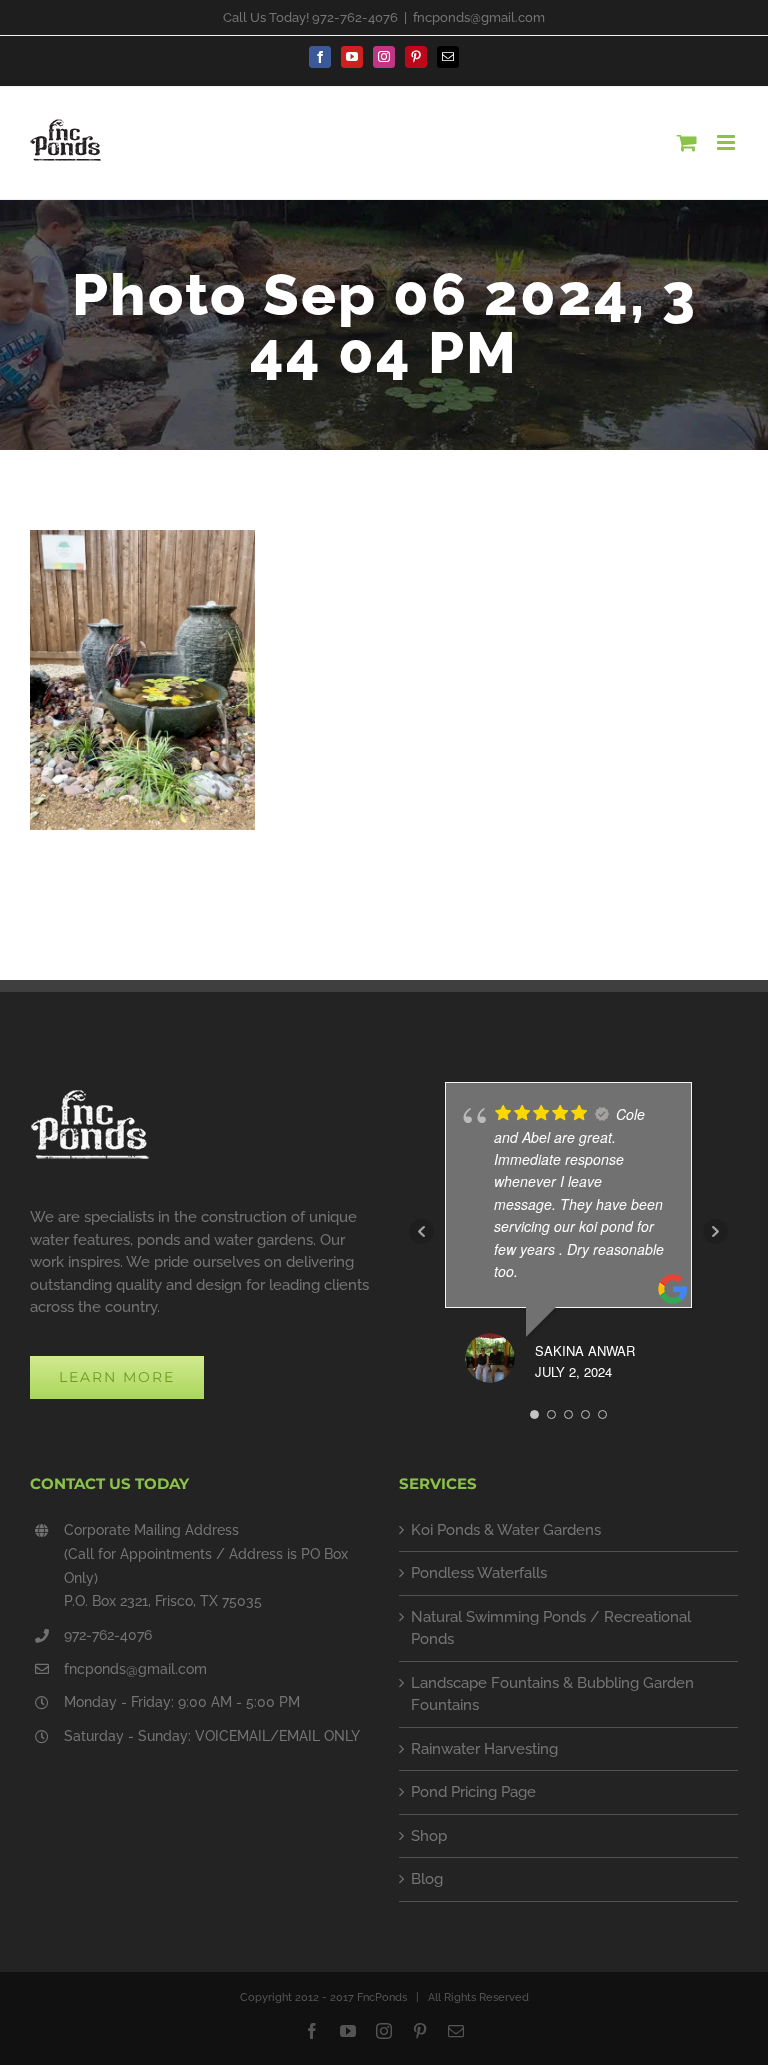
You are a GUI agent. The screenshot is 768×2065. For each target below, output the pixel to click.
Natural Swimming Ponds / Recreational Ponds (551, 1628)
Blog (427, 1879)
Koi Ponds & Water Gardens (506, 1530)
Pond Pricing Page (473, 1792)
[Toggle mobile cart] (687, 142)
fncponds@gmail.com (479, 17)
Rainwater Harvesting (484, 1749)
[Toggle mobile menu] (727, 142)
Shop (429, 1836)
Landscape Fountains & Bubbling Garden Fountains (552, 1694)
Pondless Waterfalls (479, 1573)
